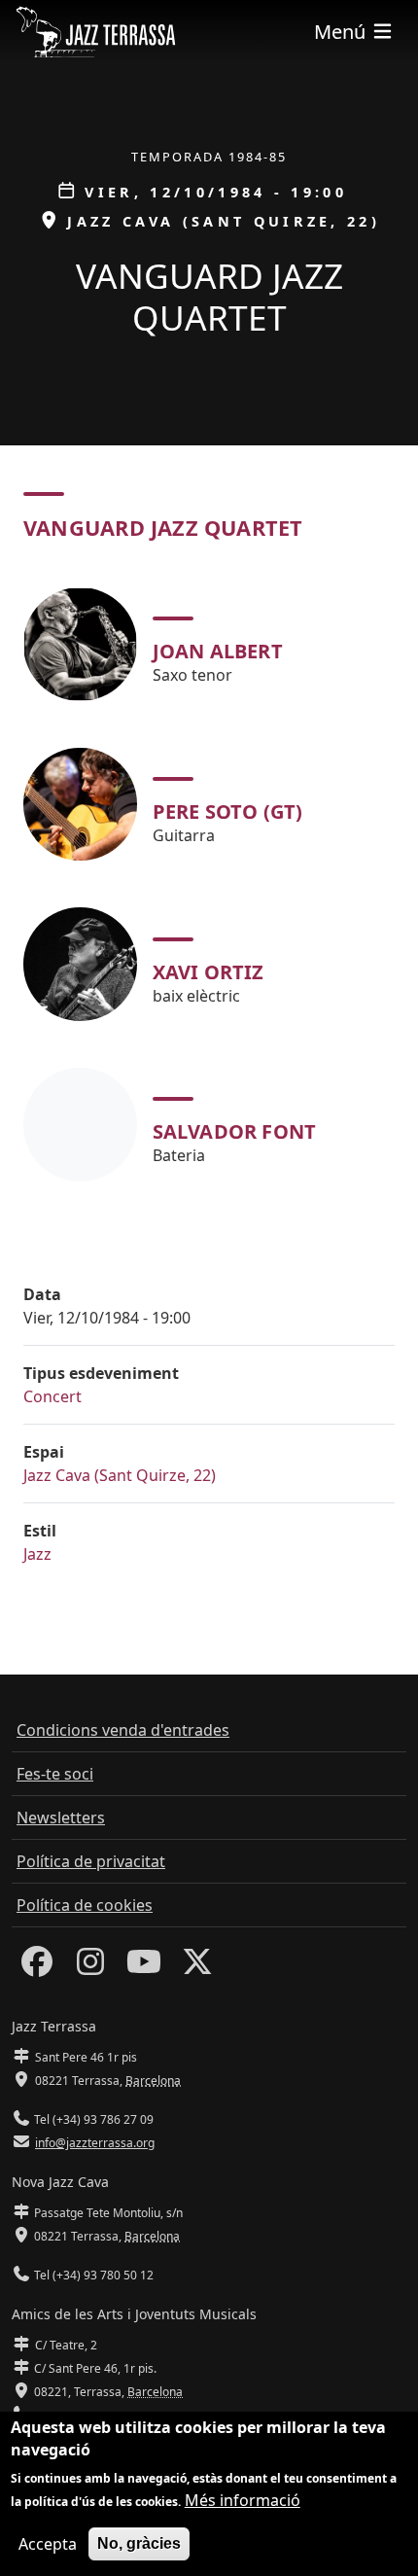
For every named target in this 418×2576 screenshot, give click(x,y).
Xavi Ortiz (209, 972)
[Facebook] (37, 1967)
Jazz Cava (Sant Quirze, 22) (120, 1475)
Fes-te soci (55, 1774)
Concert (52, 1396)
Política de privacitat (91, 1861)
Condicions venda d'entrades (123, 1730)
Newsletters (61, 1817)
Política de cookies (85, 1905)
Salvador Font (235, 1131)
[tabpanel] (209, 884)
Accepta (48, 2544)
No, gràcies (139, 2543)
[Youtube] (144, 1967)
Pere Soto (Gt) (228, 812)
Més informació (243, 2500)
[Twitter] (197, 1967)
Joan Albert (218, 651)
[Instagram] (90, 1967)
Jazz (37, 1554)
